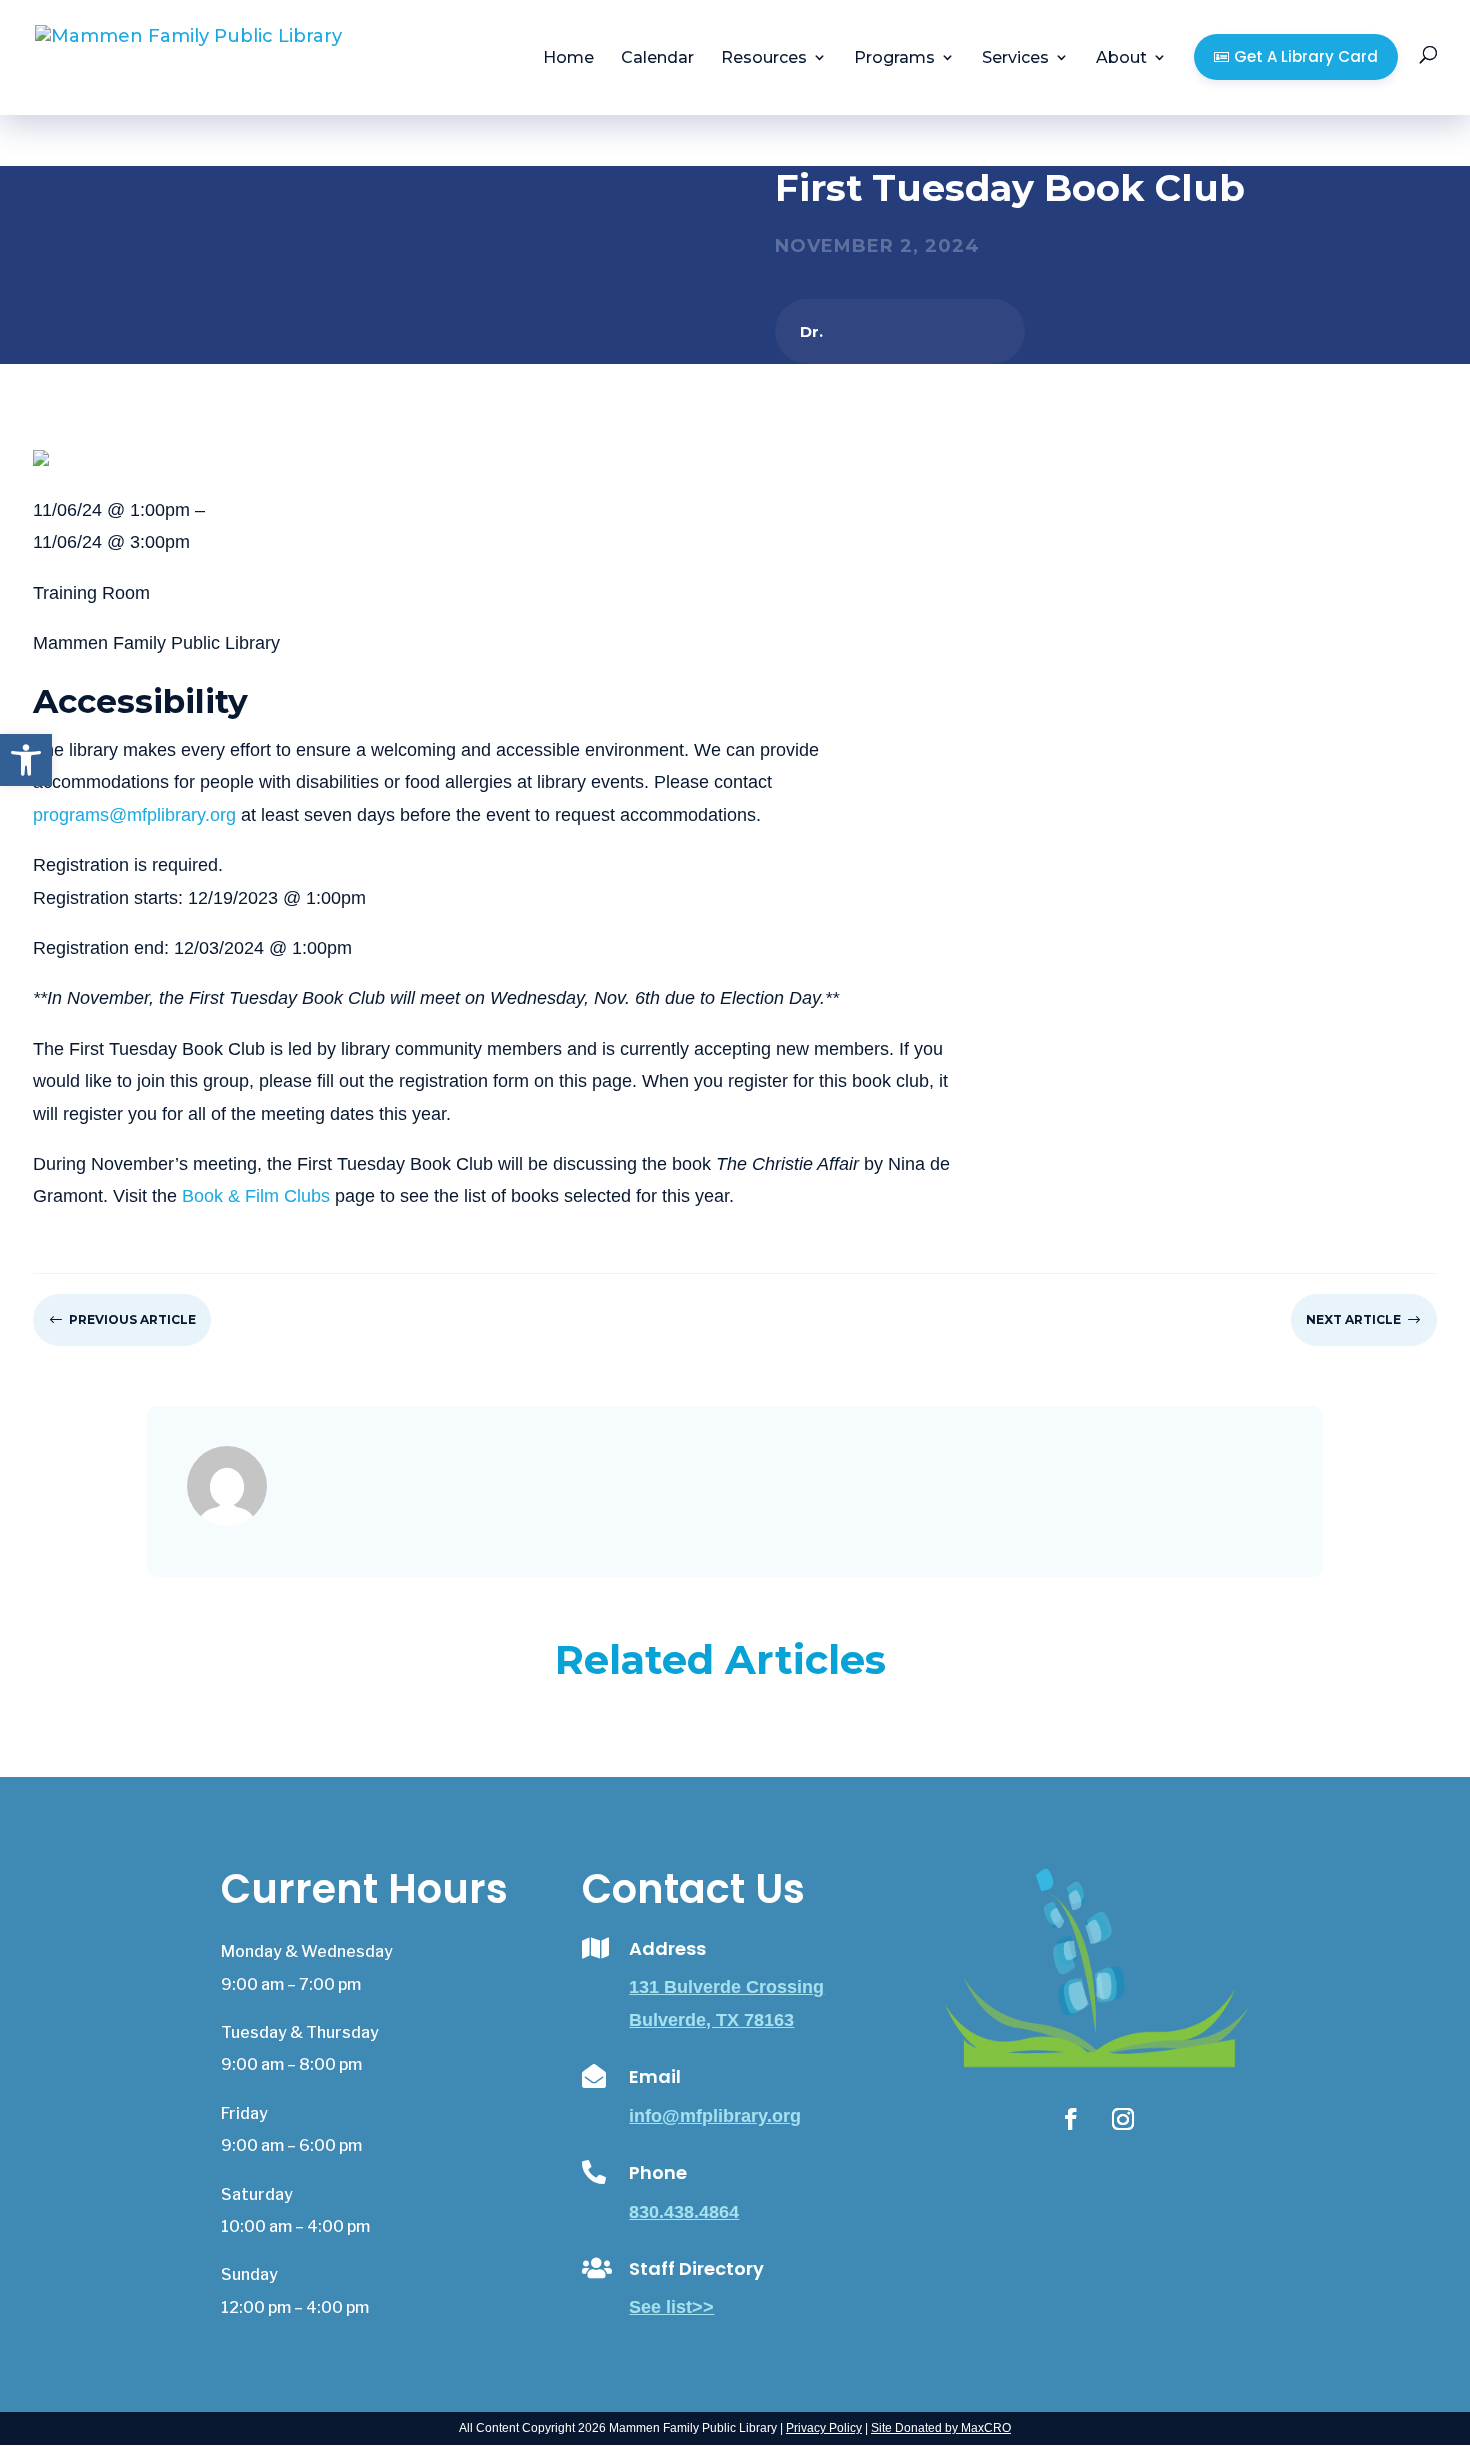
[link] (26, 760)
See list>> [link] (671, 2307)
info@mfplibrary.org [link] (715, 2116)
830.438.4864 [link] (684, 2212)
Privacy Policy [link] (824, 2428)
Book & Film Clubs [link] (256, 1196)
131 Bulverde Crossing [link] (726, 1987)
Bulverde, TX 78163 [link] (711, 2020)
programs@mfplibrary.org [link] (134, 815)
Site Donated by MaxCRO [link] (941, 2428)
